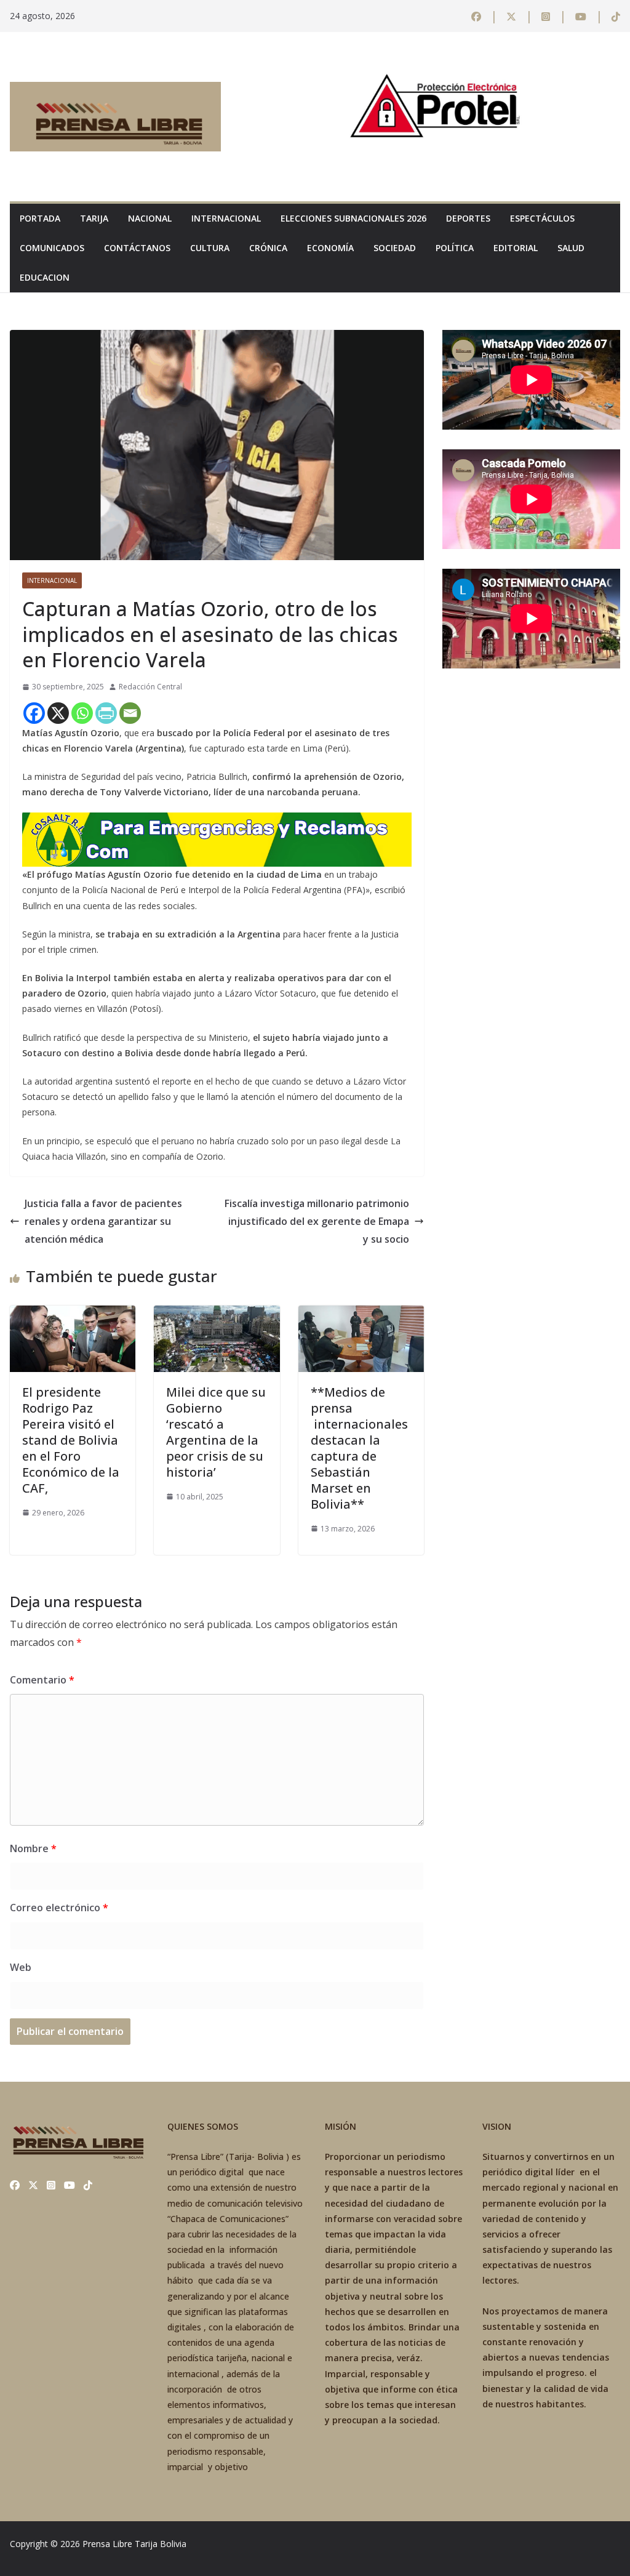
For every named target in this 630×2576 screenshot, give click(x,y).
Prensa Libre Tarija (120, 2544)
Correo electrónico (59, 1908)
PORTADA (40, 218)
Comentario (42, 1680)
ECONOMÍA (330, 248)
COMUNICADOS (52, 248)
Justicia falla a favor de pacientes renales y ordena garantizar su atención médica (103, 1221)
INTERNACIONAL (226, 218)
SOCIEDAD (395, 248)
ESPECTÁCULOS (542, 218)
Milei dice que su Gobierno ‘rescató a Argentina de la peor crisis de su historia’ (216, 1432)
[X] (58, 713)
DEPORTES (468, 218)
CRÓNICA (268, 248)
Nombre (33, 1848)
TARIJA (94, 218)
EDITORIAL (516, 248)
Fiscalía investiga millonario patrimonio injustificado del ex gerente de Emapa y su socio (317, 1221)
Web (21, 1967)
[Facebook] (34, 713)
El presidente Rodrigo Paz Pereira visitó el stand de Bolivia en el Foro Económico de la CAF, (71, 1440)
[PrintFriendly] (106, 713)
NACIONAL (150, 218)
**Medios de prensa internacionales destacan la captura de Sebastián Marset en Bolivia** (359, 1448)
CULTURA (210, 248)
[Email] (130, 713)
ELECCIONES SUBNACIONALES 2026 (353, 218)
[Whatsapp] (82, 713)
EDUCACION (45, 277)
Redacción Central (150, 687)
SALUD (571, 248)
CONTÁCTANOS (137, 248)
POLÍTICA (455, 248)
